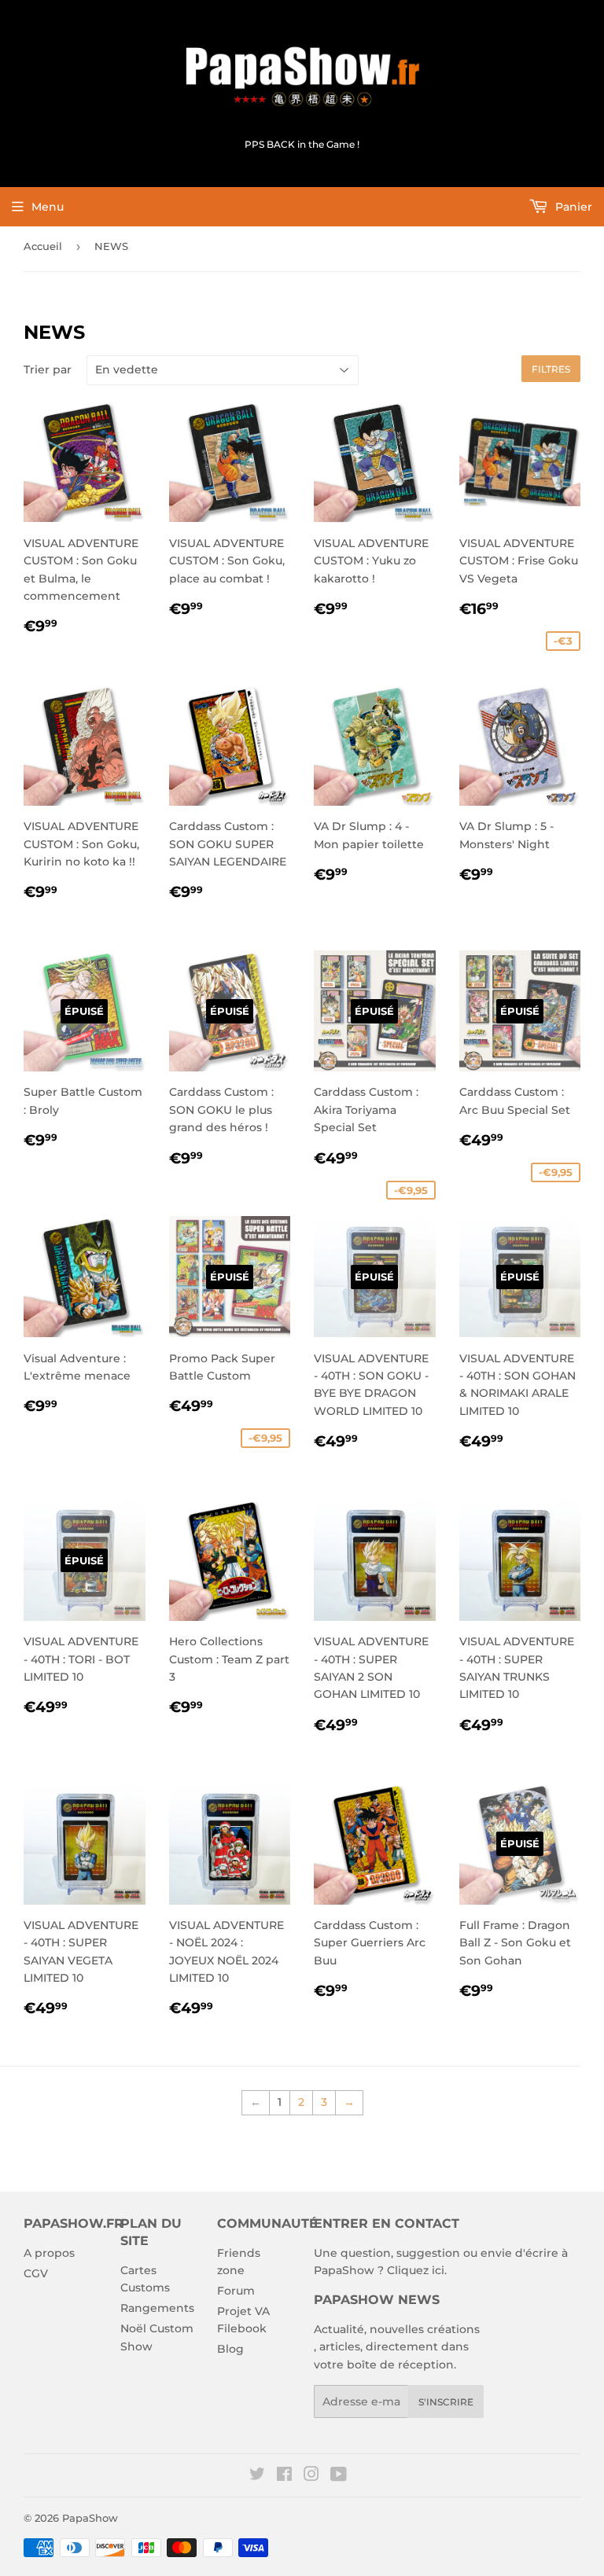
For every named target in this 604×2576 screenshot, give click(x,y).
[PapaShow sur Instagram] (311, 2476)
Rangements (157, 2308)
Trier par (48, 369)
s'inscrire (446, 2402)
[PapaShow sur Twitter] (257, 2476)
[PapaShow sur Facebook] (284, 2476)
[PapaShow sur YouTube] (339, 2476)
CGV (36, 2273)
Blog (230, 2349)
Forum (236, 2291)
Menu (48, 207)
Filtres (551, 369)
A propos (49, 2253)
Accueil (43, 246)
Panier (572, 207)
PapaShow (90, 2518)
